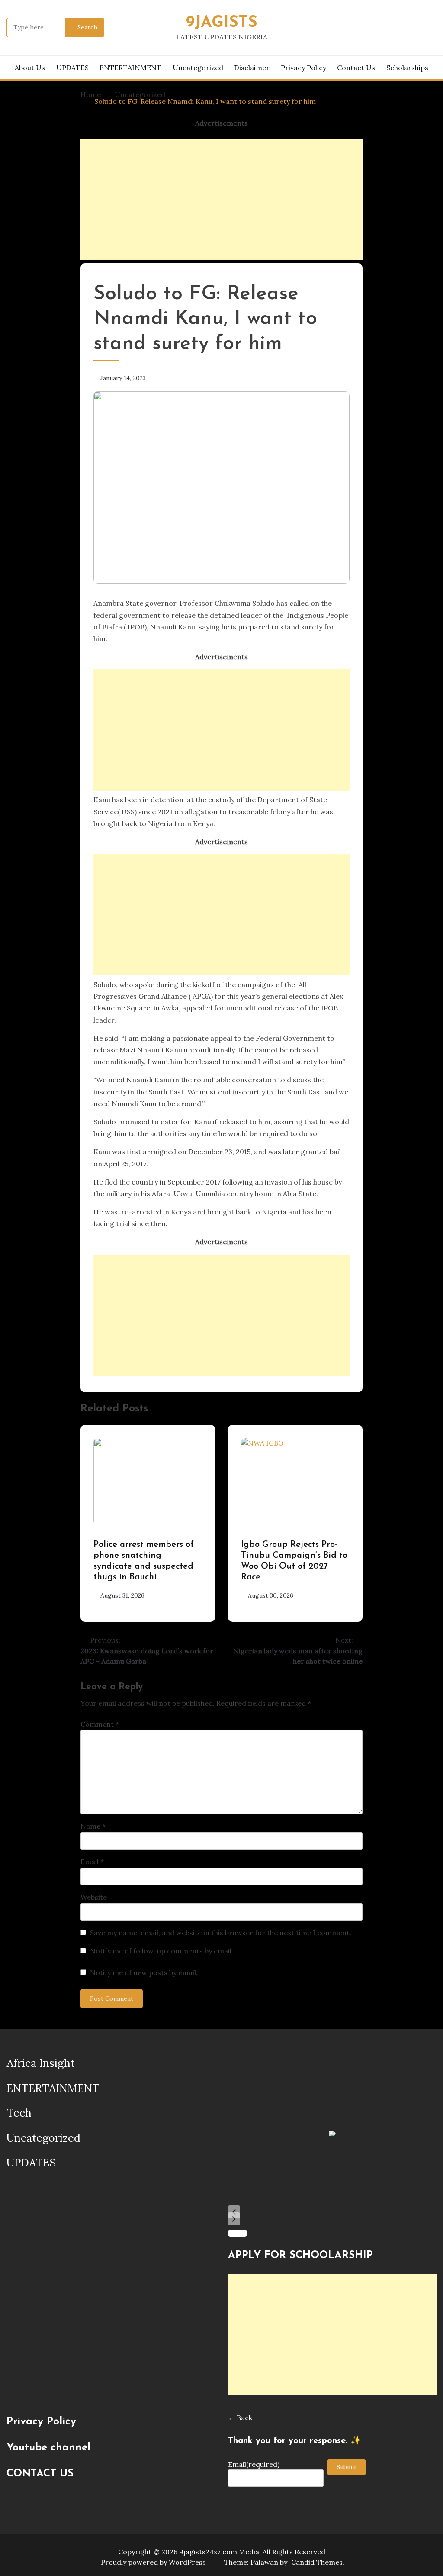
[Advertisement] (222, 199)
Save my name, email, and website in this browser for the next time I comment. (221, 1933)
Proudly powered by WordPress (154, 2562)
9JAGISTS (222, 23)
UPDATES (72, 68)
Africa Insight (41, 2063)
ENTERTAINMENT (130, 68)
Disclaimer (252, 68)
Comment (100, 1724)
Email (92, 1862)
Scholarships (407, 68)
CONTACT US (40, 2474)
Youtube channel (48, 2448)
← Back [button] (240, 2418)
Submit (347, 2467)
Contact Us (356, 68)
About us (30, 68)
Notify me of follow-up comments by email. (162, 1951)
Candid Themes (317, 2562)
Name (93, 1826)
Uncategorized (198, 68)
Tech (19, 2113)
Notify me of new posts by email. (144, 1972)
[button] (234, 2212)
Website (94, 1897)
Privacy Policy (303, 68)
